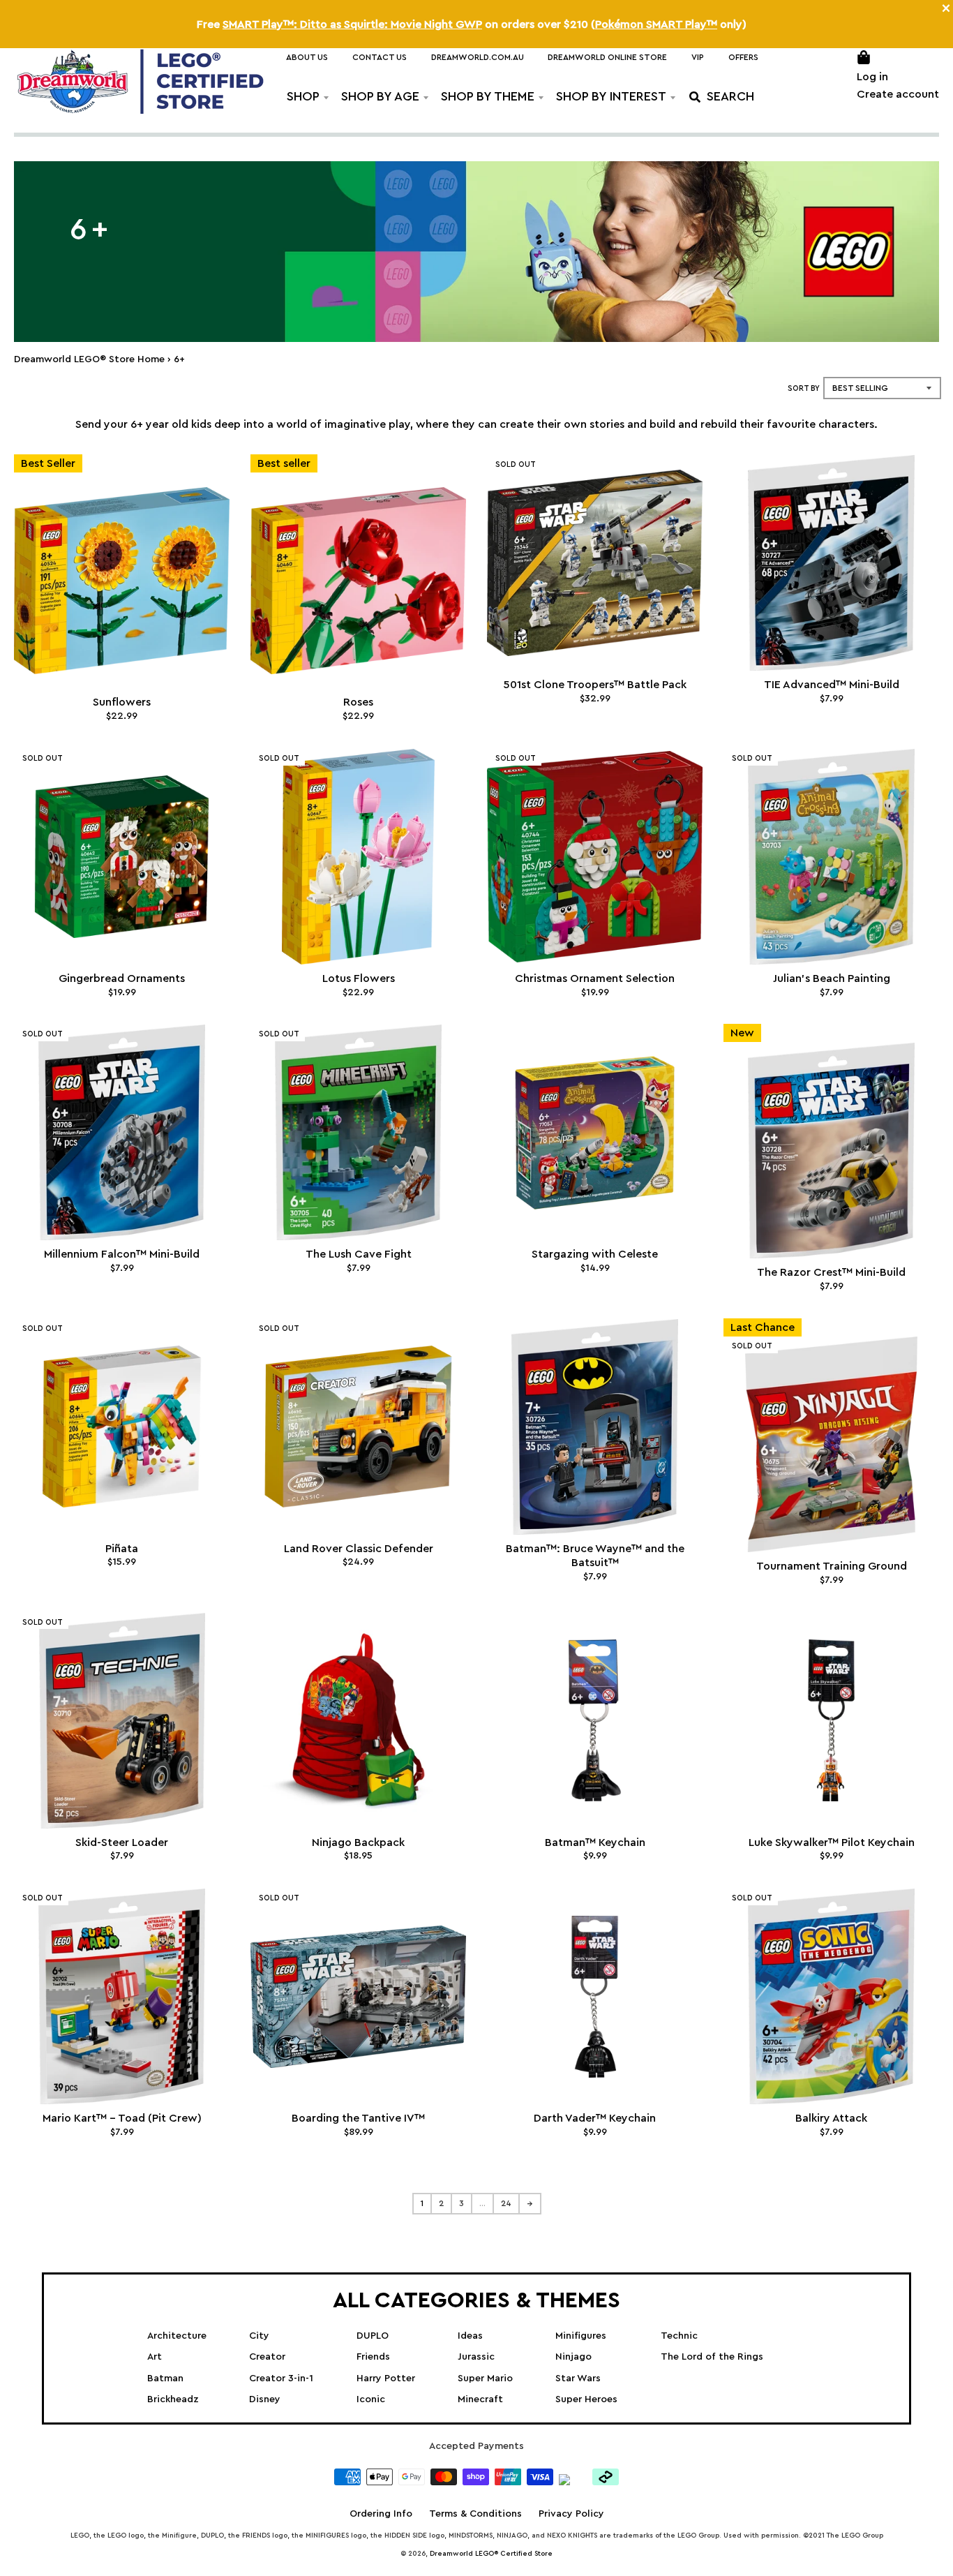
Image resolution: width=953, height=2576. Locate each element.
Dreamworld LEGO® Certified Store (491, 2554)
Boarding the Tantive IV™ (358, 2118)
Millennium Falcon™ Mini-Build (122, 1254)
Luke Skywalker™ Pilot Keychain (832, 1842)
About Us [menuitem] (307, 57)
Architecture (177, 2336)
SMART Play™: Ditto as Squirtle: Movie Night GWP (352, 24)
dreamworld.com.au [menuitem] (478, 57)
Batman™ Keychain (595, 1842)
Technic (679, 2336)
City (259, 2336)
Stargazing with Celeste (595, 1254)
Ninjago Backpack (358, 1842)
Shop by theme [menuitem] (488, 96)
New (742, 1033)
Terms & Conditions (475, 2514)
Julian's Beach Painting (832, 978)
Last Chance (763, 1327)
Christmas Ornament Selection (595, 978)
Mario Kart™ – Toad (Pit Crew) (122, 2118)
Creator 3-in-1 (281, 2378)
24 (506, 2203)
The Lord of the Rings (712, 2357)
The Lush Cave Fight (359, 1254)
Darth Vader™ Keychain (595, 2118)
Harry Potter (386, 2378)
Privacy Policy (571, 2514)
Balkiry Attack (831, 2118)
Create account (898, 94)
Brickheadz (173, 2399)
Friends (373, 2357)
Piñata (122, 1549)
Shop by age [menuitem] (380, 96)
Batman (165, 2378)
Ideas (470, 2336)
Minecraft (480, 2399)
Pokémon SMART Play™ (656, 24)
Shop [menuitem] (303, 96)
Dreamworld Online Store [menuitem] (607, 57)
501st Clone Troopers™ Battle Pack (595, 685)
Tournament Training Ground (832, 1566)
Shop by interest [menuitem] (611, 96)
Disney (265, 2399)
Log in (872, 77)
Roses (358, 702)
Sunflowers (122, 702)
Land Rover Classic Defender (359, 1549)
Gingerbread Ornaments (122, 978)
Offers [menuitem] (743, 57)
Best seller (284, 463)
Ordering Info (381, 2514)
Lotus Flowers (359, 978)
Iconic (371, 2399)
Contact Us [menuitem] (380, 57)
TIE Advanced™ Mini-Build (832, 685)
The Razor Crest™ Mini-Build (831, 1272)
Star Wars (578, 2378)
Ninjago (573, 2357)
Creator (267, 2357)
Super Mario (485, 2378)
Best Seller (48, 463)
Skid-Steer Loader (122, 1842)
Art (155, 2357)
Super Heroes (586, 2399)
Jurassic (476, 2357)
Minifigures (581, 2336)
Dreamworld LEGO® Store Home (89, 359)
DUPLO (373, 2336)
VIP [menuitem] (698, 57)
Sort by (804, 388)
